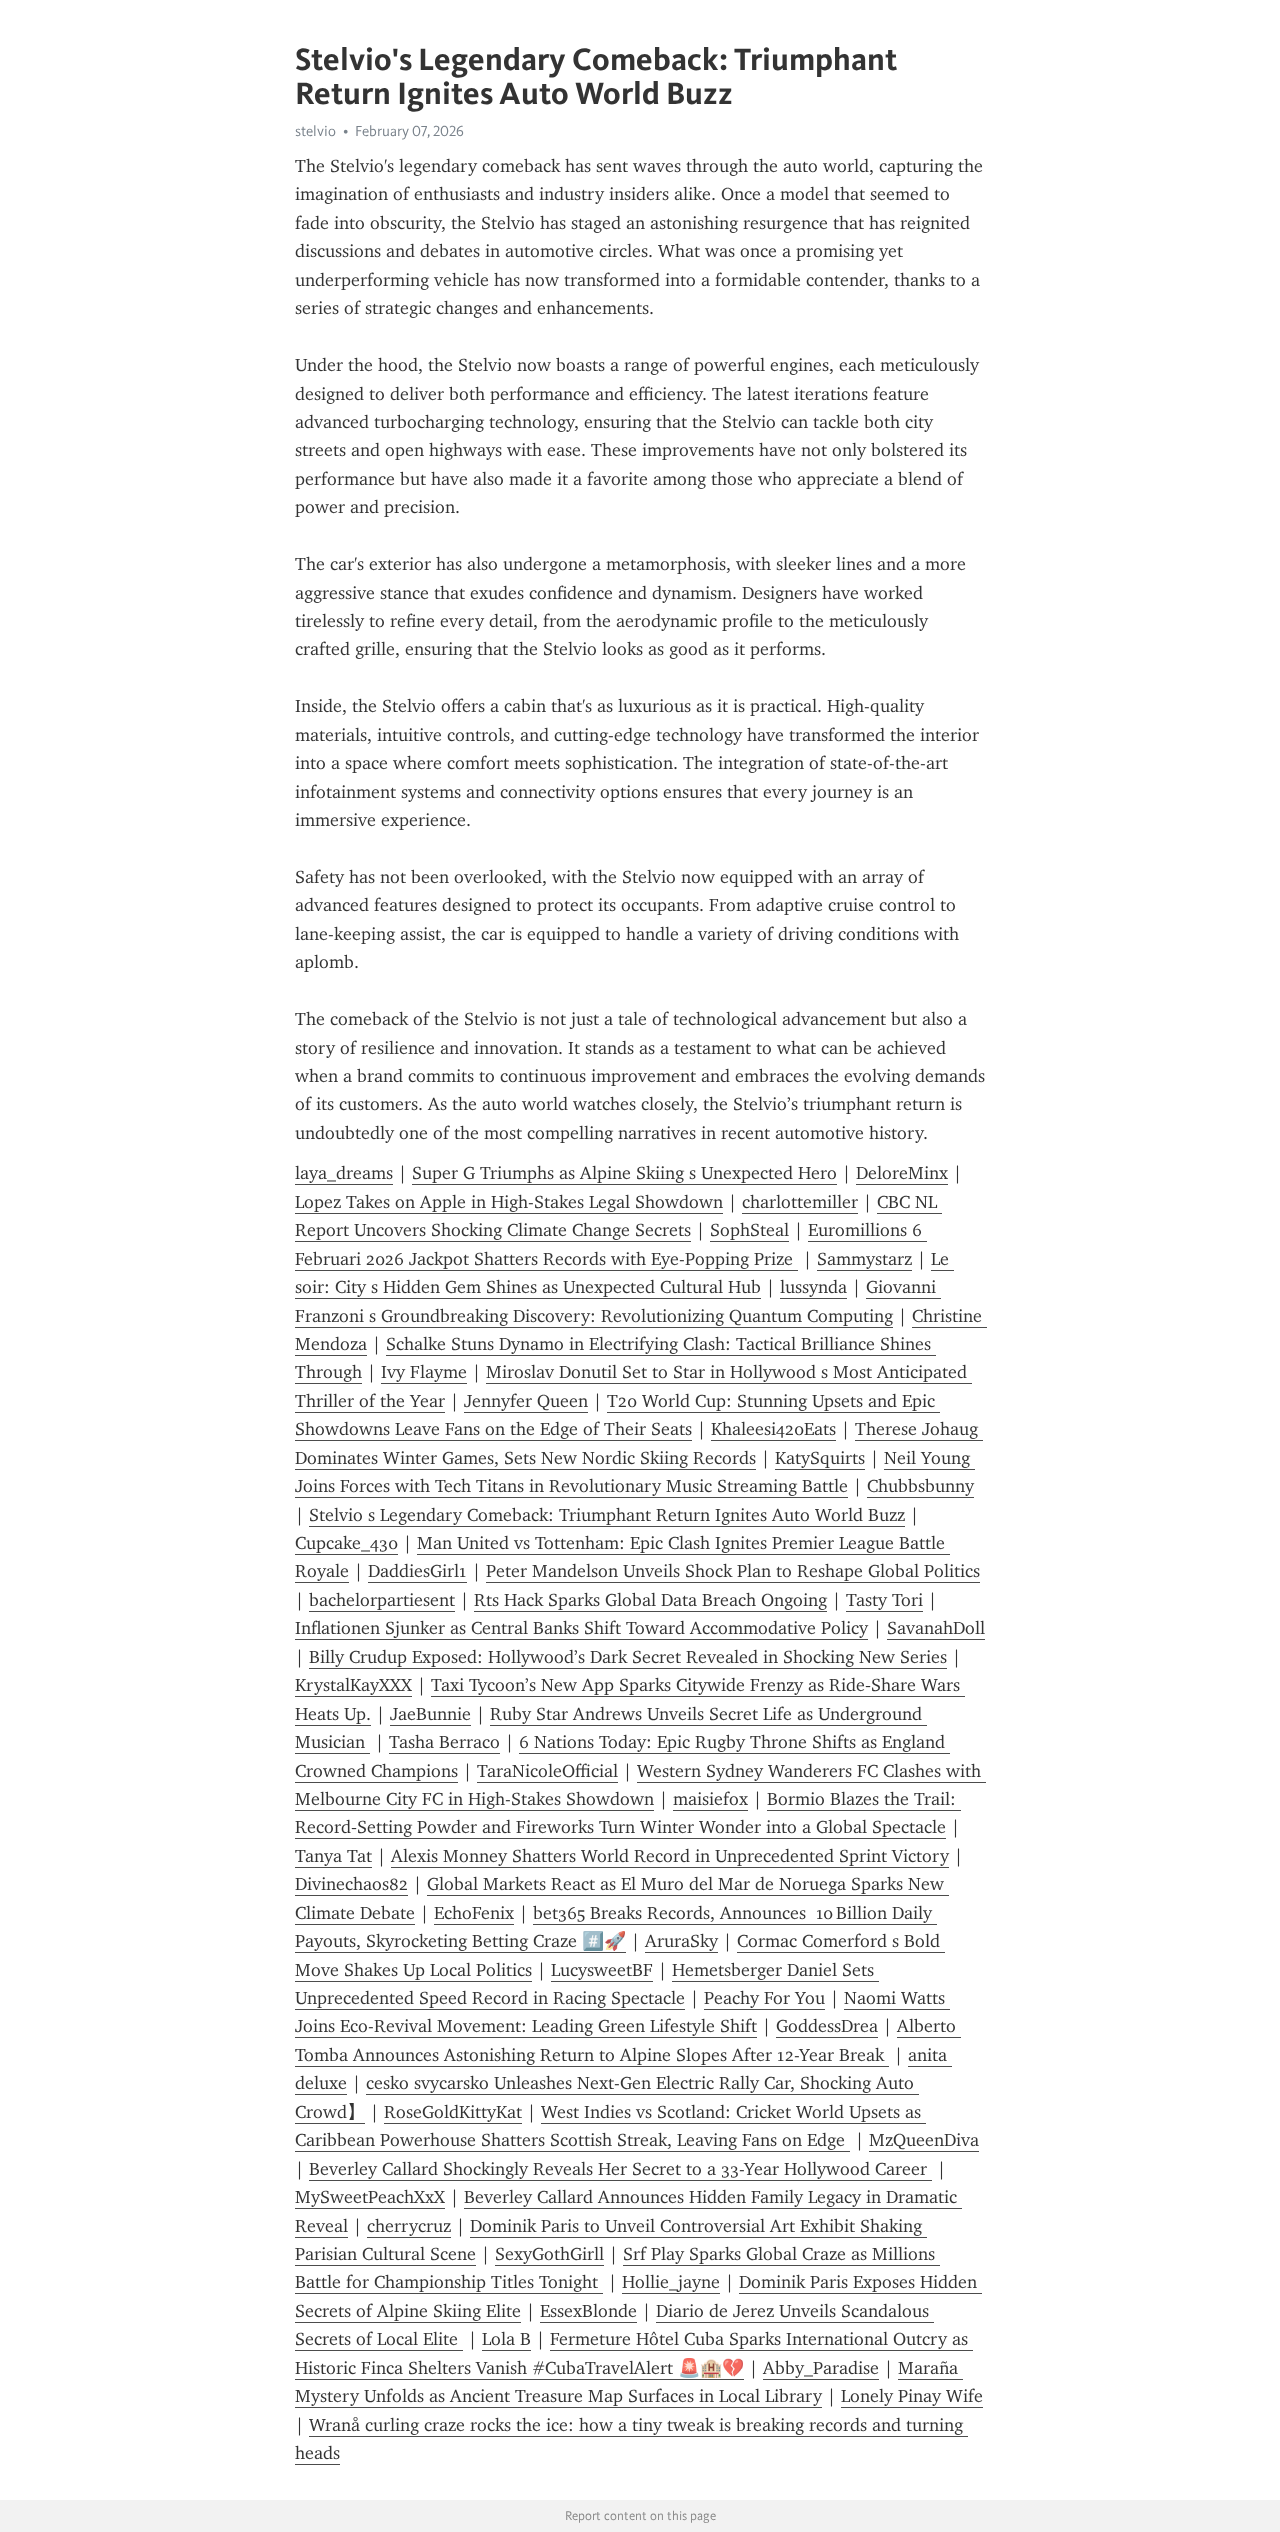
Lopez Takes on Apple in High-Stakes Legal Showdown (509, 1202)
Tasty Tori (884, 1600)
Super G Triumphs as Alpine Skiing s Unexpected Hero (624, 1173)
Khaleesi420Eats (773, 1429)
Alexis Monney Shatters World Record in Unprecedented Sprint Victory (670, 1856)
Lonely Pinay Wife (912, 2396)
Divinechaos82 (351, 1884)
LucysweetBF (602, 1970)
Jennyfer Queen (526, 1401)
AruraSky (681, 1941)
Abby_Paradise (821, 2368)
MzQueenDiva (924, 2140)
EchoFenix (474, 1913)
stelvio (315, 131)
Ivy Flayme (424, 1372)
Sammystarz (864, 1259)
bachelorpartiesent (382, 1600)
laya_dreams (344, 1173)
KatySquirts (820, 1458)
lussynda (813, 1287)
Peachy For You (764, 1998)
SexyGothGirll (549, 2254)
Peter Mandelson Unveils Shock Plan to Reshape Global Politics (733, 1571)
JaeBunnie (430, 1714)
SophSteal (749, 1230)
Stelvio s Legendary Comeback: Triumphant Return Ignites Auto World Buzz (607, 1515)
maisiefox (710, 1799)
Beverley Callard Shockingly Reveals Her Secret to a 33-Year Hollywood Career (620, 2169)
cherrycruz (409, 2226)
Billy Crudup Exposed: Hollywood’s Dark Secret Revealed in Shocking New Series (628, 1657)
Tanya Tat (333, 1856)
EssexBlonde (588, 2311)
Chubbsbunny (920, 1486)
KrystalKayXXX (353, 1685)
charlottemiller (800, 1202)
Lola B (506, 2339)
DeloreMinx (902, 1173)
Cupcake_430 (346, 1543)
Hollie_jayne (671, 2282)
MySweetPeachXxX (370, 2197)
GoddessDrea (827, 2026)
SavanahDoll (936, 1628)
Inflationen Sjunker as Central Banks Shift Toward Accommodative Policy (581, 1628)
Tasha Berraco (444, 1742)
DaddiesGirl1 (417, 1571)
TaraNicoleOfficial (547, 1771)
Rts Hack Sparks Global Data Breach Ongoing (650, 1600)
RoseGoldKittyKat (453, 2112)
